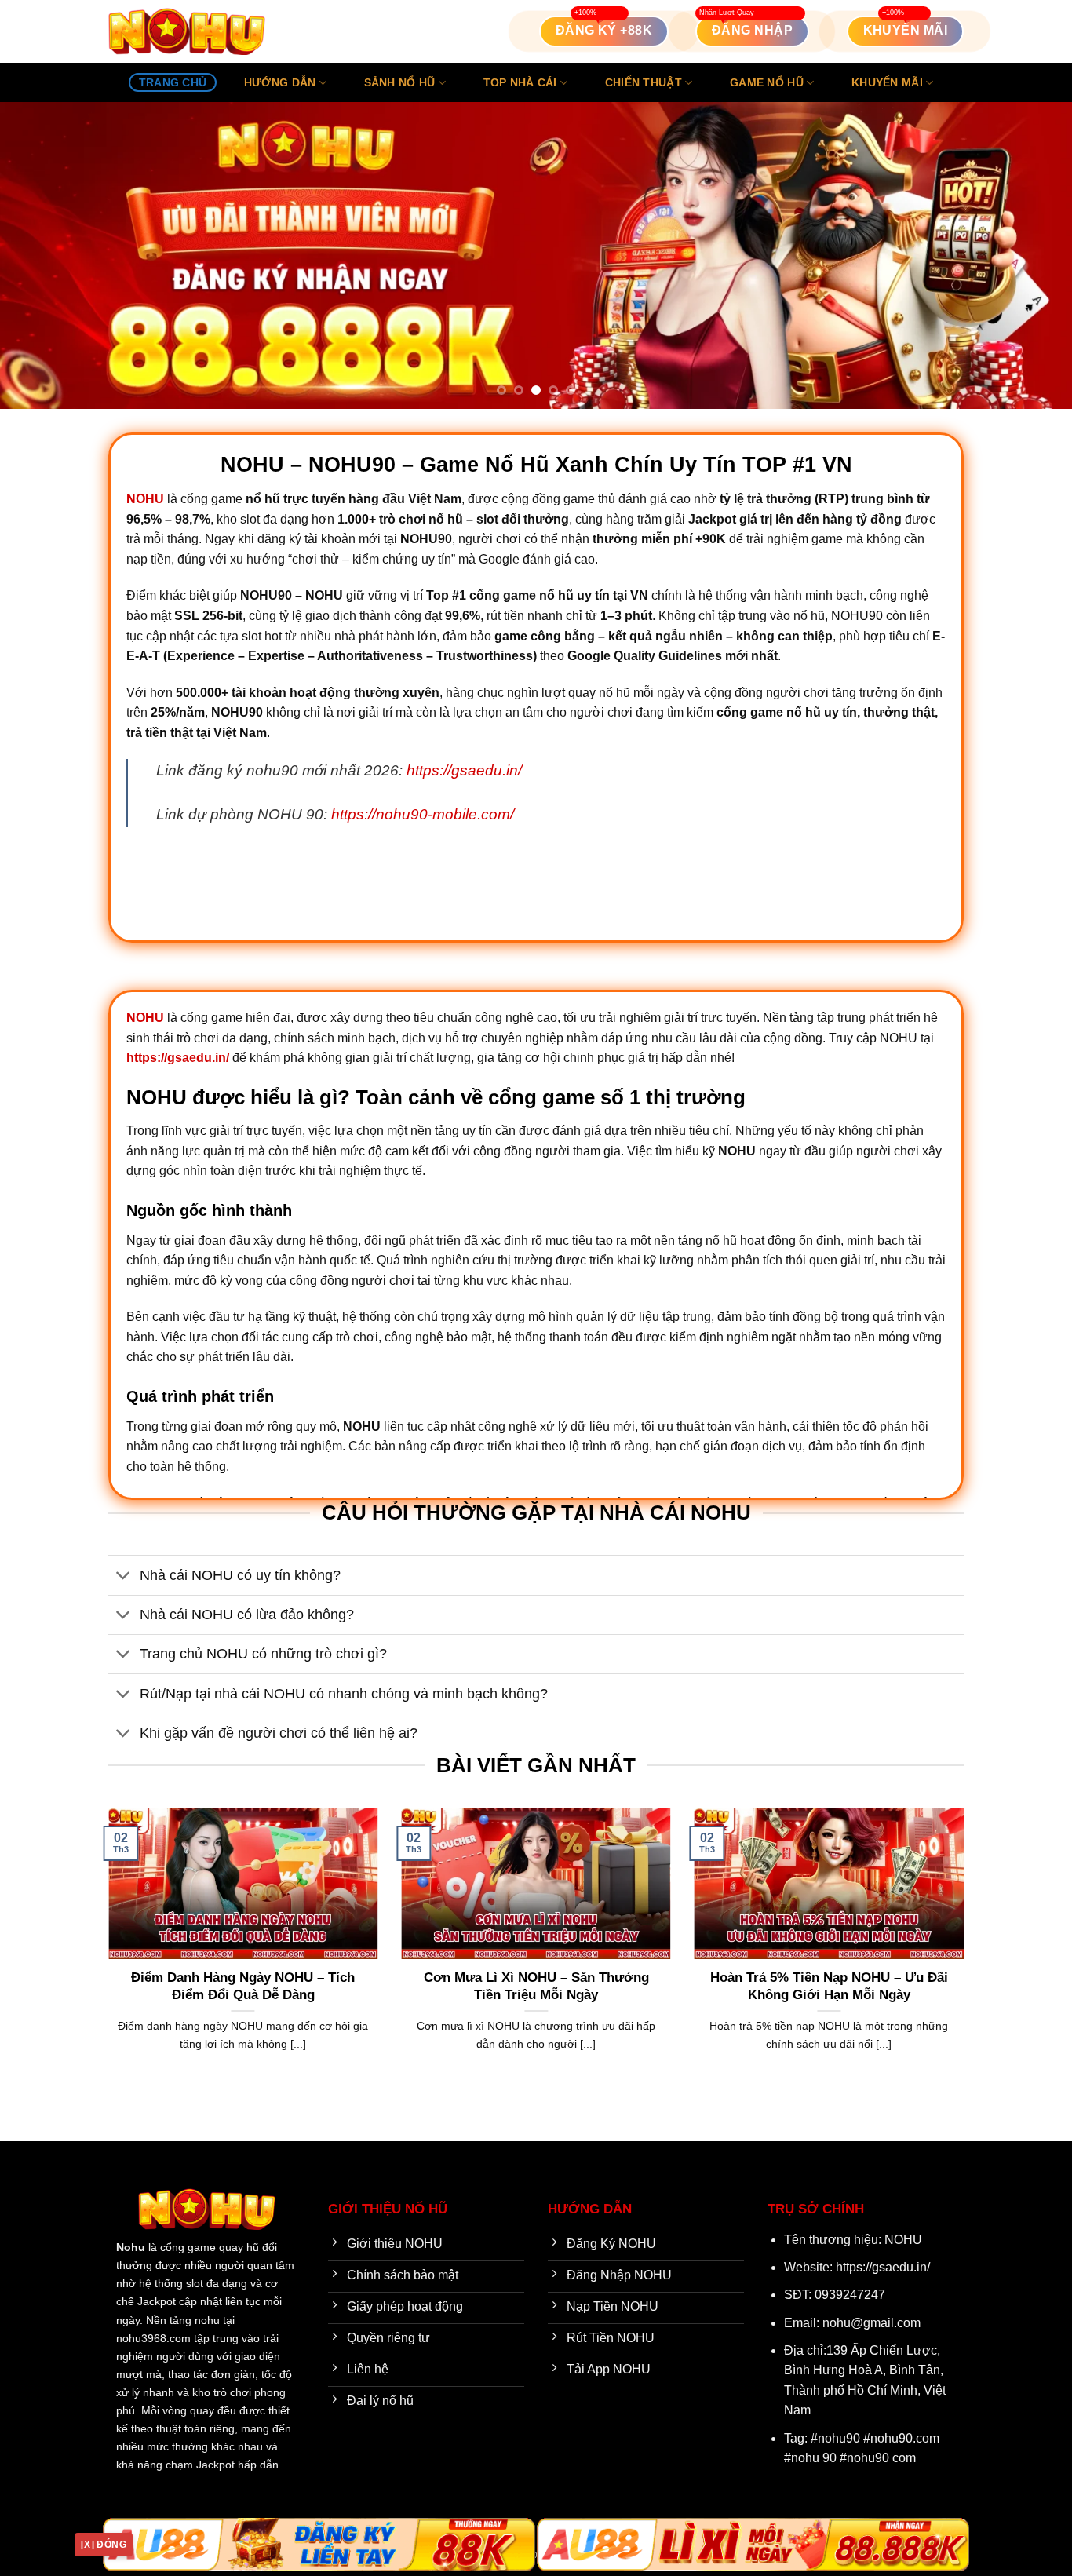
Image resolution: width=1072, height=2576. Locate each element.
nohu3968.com (153, 2338)
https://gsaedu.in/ (464, 770)
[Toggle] (124, 1576)
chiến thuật (644, 82)
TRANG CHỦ (173, 82)
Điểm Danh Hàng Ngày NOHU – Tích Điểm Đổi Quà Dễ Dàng (243, 1986)
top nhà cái (520, 82)
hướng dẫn (280, 82)
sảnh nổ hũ (400, 82)
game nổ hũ (767, 82)
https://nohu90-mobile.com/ (423, 814)
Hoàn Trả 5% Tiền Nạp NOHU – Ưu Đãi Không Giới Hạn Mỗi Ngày (829, 1986)
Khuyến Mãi (887, 82)
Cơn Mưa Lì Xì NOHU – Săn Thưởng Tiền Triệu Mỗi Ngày (536, 1986)
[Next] (1030, 256)
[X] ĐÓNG (104, 2545)
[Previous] (42, 256)
